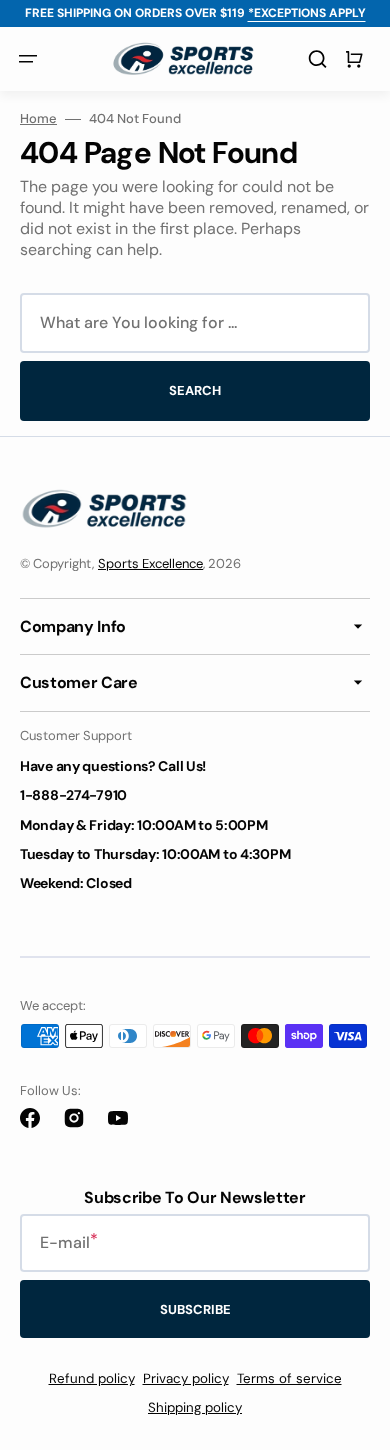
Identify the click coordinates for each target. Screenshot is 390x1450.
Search (195, 390)
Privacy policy (186, 1378)
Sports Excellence (150, 563)
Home (38, 119)
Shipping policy (195, 1407)
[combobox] (195, 323)
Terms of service (289, 1378)
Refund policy (92, 1378)
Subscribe (195, 1309)
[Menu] (28, 59)
